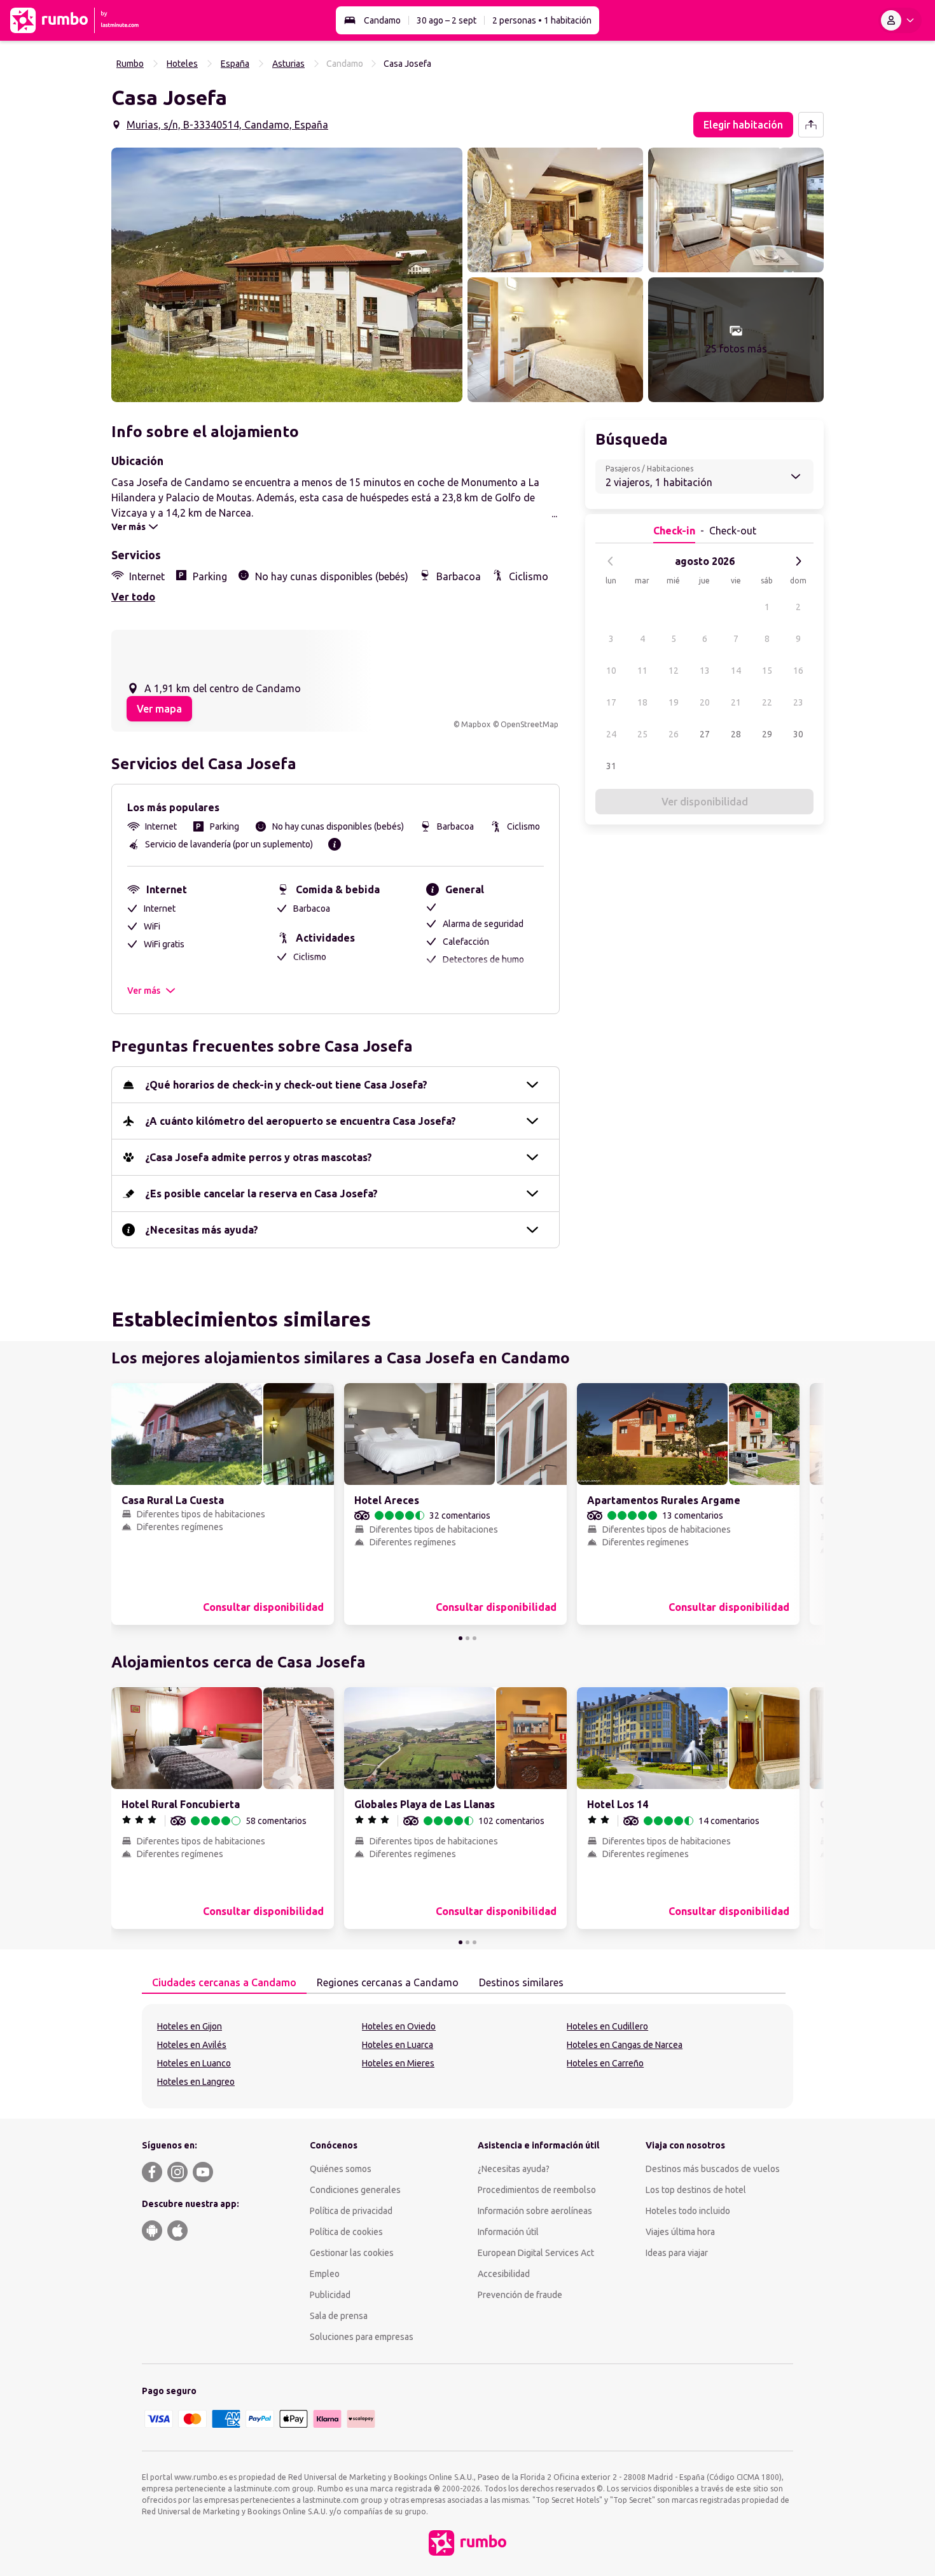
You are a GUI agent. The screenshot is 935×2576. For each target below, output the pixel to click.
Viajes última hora (680, 2232)
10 (611, 671)
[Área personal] (900, 20)
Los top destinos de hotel (696, 2190)
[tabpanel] (468, 2056)
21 (736, 702)
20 (705, 702)
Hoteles (182, 64)
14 (736, 671)
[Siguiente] (798, 561)
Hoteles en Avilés (192, 2045)
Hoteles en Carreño (605, 2063)
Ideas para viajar (677, 2253)
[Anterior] (611, 561)
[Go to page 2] (468, 1638)
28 (736, 734)
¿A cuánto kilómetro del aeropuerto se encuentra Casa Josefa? (301, 1121)
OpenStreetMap (530, 724)
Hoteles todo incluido (688, 2211)
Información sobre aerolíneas (535, 2211)
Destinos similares (521, 1982)
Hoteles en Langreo (196, 2082)
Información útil (508, 2232)
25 (642, 734)
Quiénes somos (341, 2169)
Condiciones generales (355, 2190)
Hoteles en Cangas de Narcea (625, 2045)
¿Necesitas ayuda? (514, 2169)
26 (674, 734)
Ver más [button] (144, 991)
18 (642, 702)
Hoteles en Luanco (194, 2063)
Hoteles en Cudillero (607, 2026)
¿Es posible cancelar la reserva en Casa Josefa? (261, 1194)
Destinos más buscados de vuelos (713, 2169)
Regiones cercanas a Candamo (388, 1982)
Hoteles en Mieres (398, 2063)
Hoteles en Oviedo (399, 2026)
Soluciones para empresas (362, 2337)
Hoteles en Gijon (190, 2026)
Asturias (288, 64)
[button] (287, 275)
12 (674, 671)
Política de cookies (346, 2232)
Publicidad (330, 2295)
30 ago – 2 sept (447, 20)
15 (767, 671)
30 (798, 734)
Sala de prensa (339, 2316)
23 (798, 702)
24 (611, 734)
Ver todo (133, 597)
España (235, 64)
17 (611, 702)
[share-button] (811, 125)
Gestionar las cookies (352, 2253)
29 (767, 734)
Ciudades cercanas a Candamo (224, 1982)
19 (674, 702)
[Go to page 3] (474, 1638)
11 (642, 671)
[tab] (224, 1983)
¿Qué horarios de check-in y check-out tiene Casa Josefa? (286, 1085)
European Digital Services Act (536, 2253)
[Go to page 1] (461, 1638)
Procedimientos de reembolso (537, 2190)
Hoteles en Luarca (398, 2045)
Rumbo (130, 64)
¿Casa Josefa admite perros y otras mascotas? (259, 1157)
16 (798, 671)
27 (705, 734)
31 (611, 766)
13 (705, 671)
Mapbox (476, 724)
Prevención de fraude (520, 2295)
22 (767, 702)
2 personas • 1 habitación (542, 20)
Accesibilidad (504, 2274)
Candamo (382, 20)
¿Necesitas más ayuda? (202, 1230)
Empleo (325, 2274)
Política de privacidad (351, 2211)
